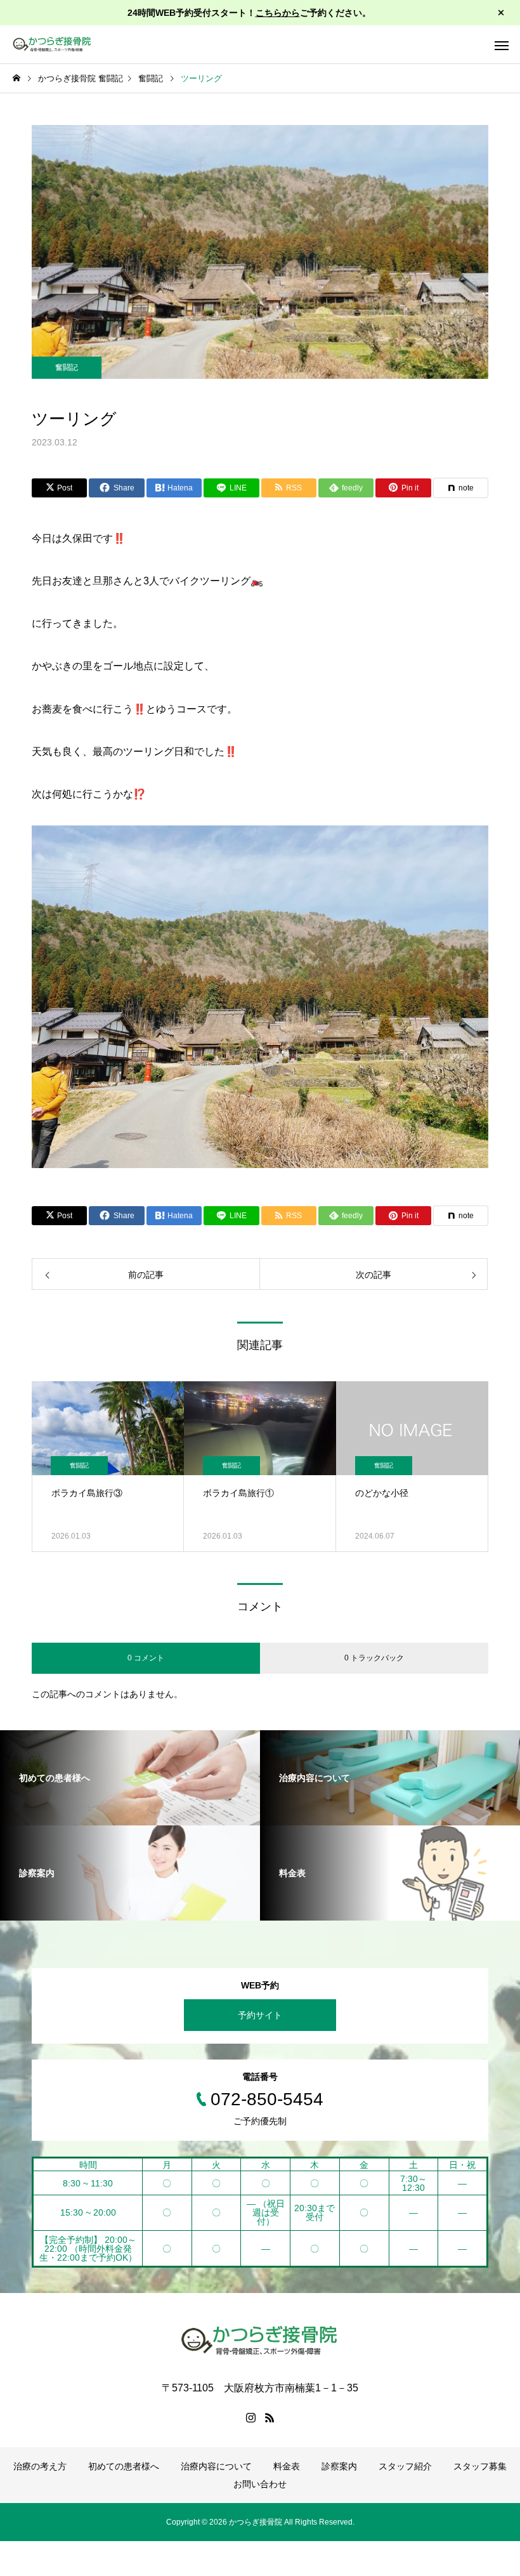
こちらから (278, 13)
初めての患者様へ (124, 2466)
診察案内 (339, 2466)
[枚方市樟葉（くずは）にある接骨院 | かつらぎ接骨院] (52, 44)
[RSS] (270, 2417)
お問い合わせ (260, 2484)
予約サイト (260, 2015)
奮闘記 (67, 367)
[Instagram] (250, 2417)
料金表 (287, 2466)
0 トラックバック (374, 1658)
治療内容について (216, 2466)
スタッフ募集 (480, 2466)
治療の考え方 (40, 2466)
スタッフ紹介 (405, 2466)
